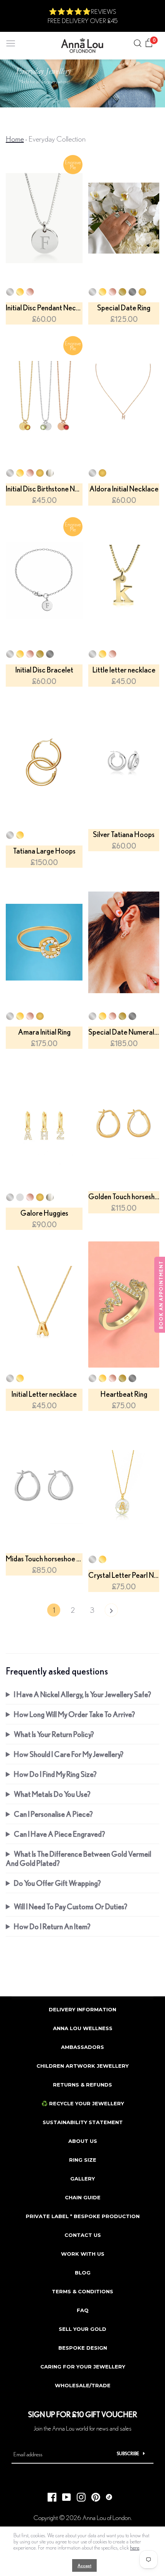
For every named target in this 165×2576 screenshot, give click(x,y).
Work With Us (83, 2254)
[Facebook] (49, 2495)
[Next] (111, 1612)
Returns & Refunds (82, 2085)
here (135, 2548)
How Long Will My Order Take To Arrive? (74, 1714)
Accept (84, 2565)
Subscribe (128, 2453)
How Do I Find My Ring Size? (55, 1774)
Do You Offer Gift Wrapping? (57, 1883)
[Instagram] (78, 2495)
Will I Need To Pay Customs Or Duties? (71, 1906)
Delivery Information (82, 2009)
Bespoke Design (83, 2348)
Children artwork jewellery (82, 2066)
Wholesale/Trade (83, 2385)
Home (15, 139)
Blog (83, 2273)
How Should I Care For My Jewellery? (69, 1754)
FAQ (83, 2310)
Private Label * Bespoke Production (83, 2216)
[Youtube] (64, 2495)
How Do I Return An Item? (52, 1926)
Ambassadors (82, 2047)
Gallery (82, 2179)
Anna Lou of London (107, 2517)
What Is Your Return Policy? (54, 1734)
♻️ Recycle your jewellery (83, 2103)
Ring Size (83, 2160)
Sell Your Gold (82, 2329)
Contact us (83, 2235)
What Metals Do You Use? (52, 1794)
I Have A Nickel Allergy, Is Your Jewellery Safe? (82, 1694)
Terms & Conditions (82, 2291)
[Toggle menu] (11, 42)
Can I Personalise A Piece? (53, 1814)
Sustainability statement (83, 2122)
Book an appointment (161, 1295)
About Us (83, 2141)
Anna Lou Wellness (83, 2028)
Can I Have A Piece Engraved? (59, 1834)
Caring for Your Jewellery (83, 2367)
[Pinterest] (93, 2495)
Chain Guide (83, 2197)
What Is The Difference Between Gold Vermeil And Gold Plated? (78, 1858)
